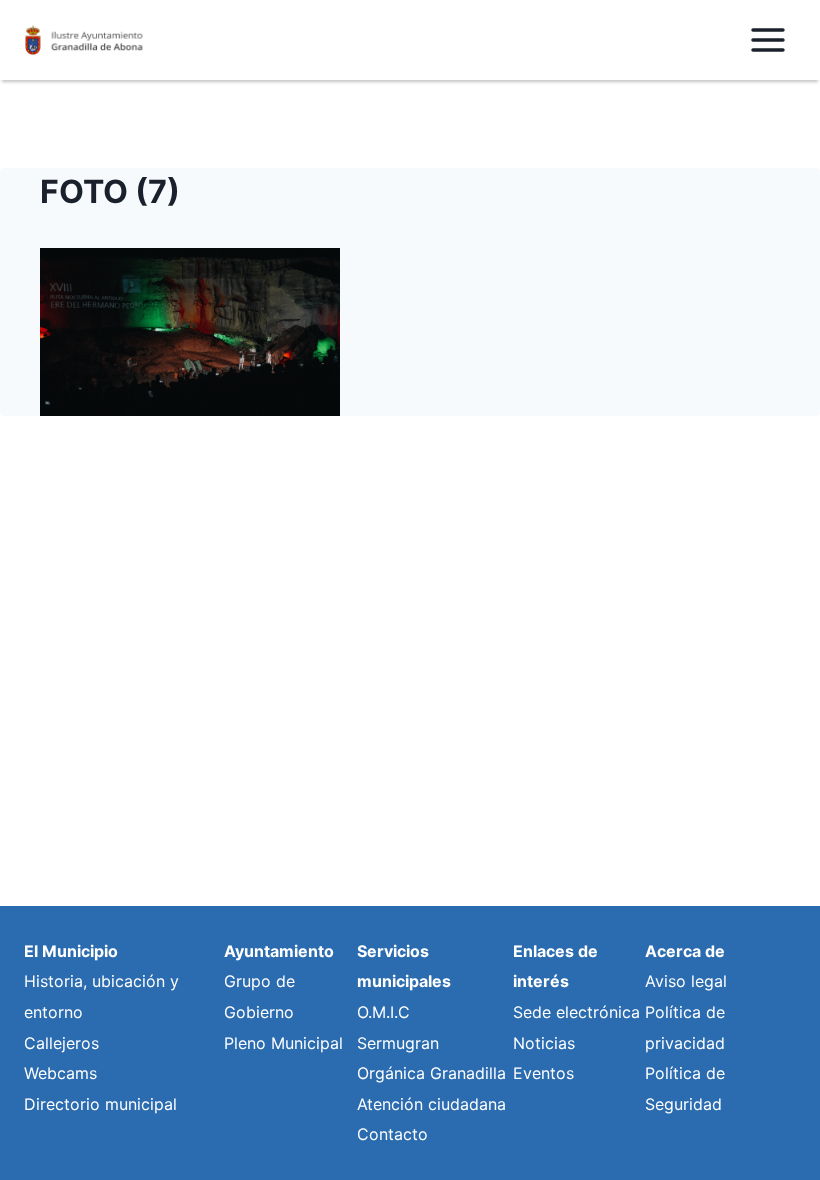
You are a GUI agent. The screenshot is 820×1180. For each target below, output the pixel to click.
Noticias (544, 1043)
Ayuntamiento (279, 951)
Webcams (60, 1073)
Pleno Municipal (283, 1043)
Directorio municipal (100, 1104)
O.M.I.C (383, 1012)
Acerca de (685, 951)
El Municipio (71, 951)
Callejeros (61, 1043)
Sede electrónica (576, 1012)
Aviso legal (686, 981)
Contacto (392, 1134)
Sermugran (398, 1043)
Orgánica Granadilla (431, 1073)
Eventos (543, 1073)
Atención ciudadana (431, 1104)
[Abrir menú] (767, 39)
